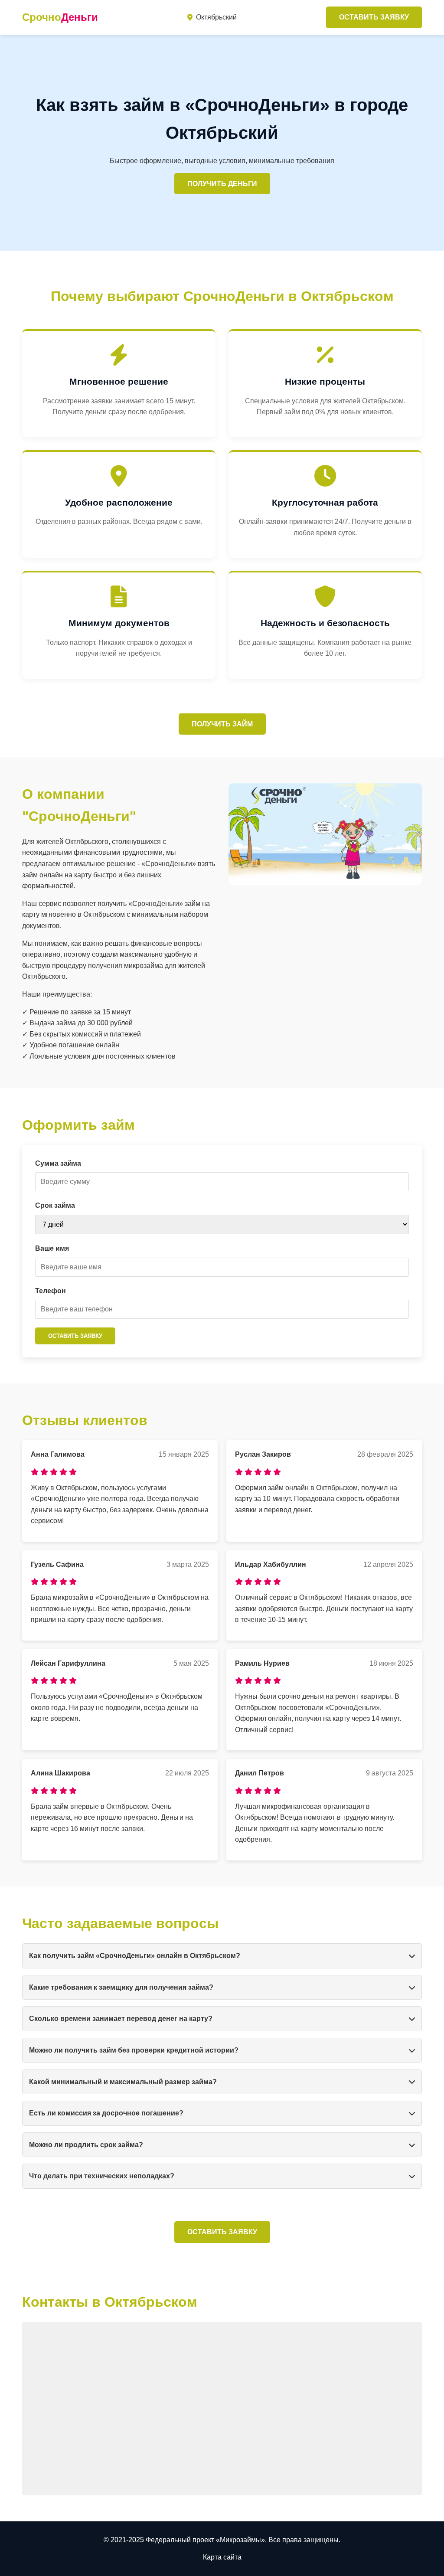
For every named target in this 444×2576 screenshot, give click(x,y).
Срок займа (55, 1205)
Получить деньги (222, 184)
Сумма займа (58, 1163)
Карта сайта (222, 2557)
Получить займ (222, 724)
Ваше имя (52, 1248)
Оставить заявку (374, 17)
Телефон (51, 1291)
